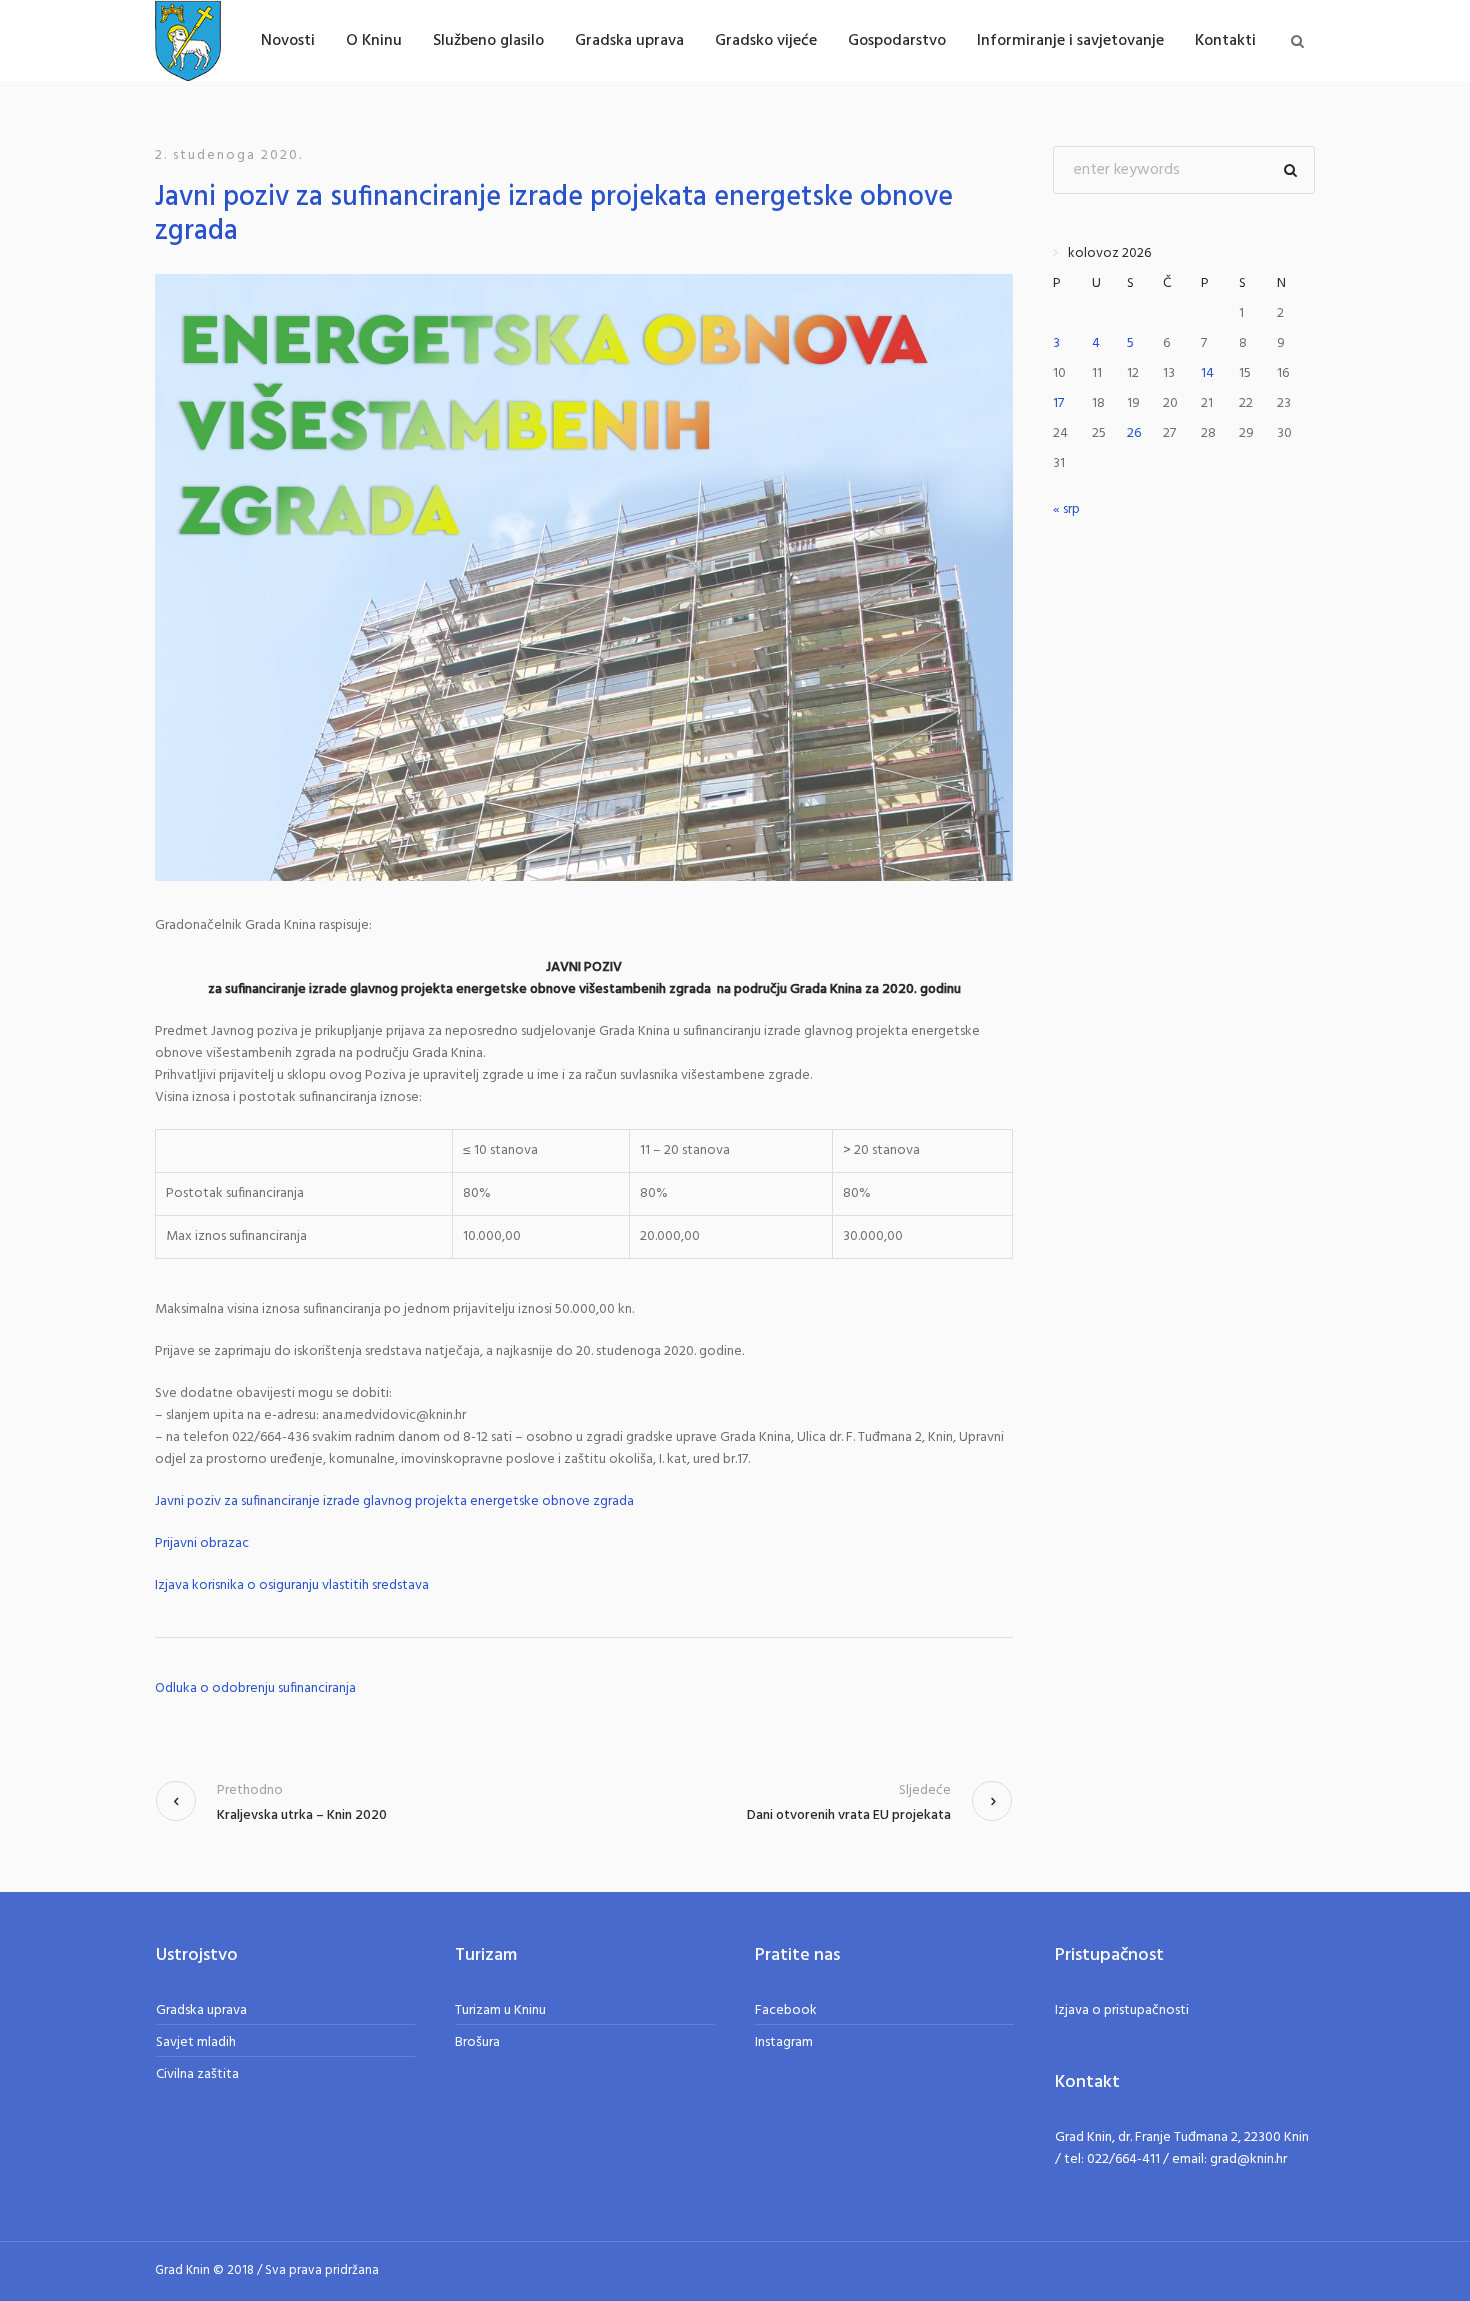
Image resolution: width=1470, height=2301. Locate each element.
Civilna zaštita (197, 2074)
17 (1058, 403)
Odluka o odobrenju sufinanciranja (255, 1689)
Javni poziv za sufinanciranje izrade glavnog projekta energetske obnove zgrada (394, 1502)
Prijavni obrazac (202, 1544)
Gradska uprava (201, 2010)
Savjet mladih (196, 2042)
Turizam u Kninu (500, 2010)
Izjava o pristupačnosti (1122, 2010)
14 (1207, 373)
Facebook (786, 2010)
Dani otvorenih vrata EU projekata (849, 1815)
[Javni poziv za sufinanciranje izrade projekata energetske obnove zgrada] (584, 577)
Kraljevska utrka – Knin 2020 (302, 1815)
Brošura (477, 2042)
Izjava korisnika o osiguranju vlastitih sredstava (292, 1586)
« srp (1066, 509)
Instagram (784, 2042)
